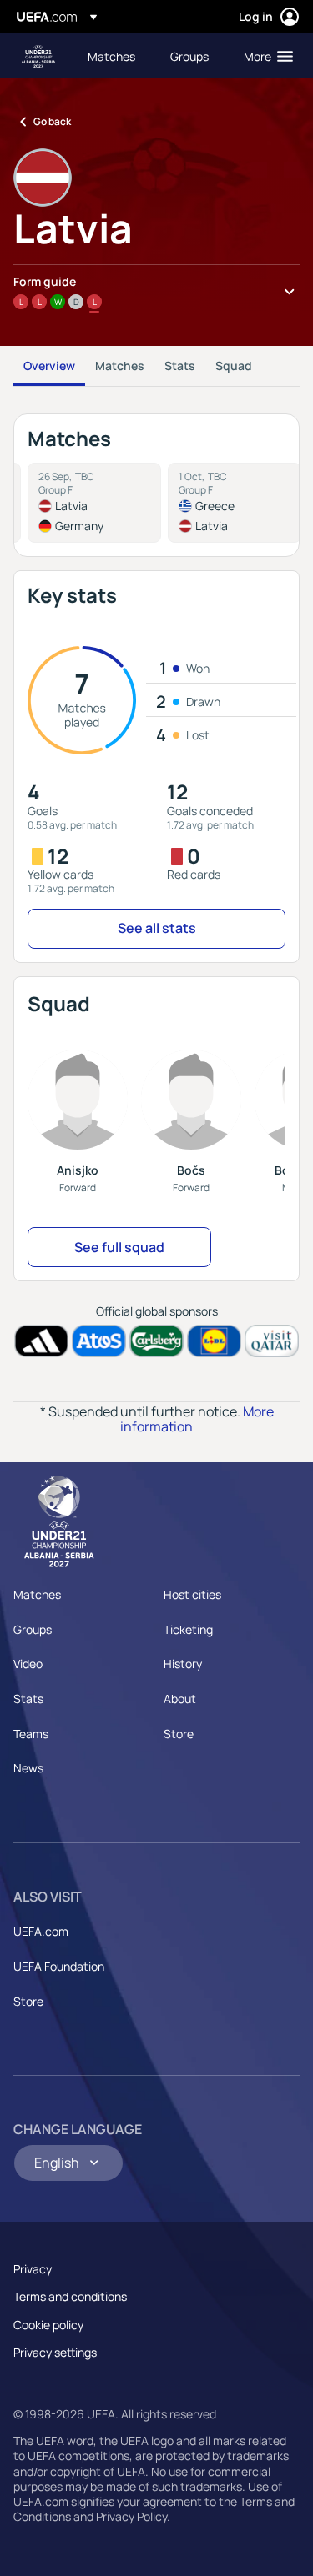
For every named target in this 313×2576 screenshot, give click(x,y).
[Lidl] (214, 1341)
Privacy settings (55, 2352)
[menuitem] (115, 56)
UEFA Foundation (59, 1966)
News (28, 1768)
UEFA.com (41, 1931)
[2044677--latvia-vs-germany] (94, 503)
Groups (33, 1629)
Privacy (33, 2269)
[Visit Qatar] (272, 1341)
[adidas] (41, 1341)
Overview (49, 366)
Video (28, 1664)
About (180, 1699)
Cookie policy (48, 2325)
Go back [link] (52, 121)
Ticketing (188, 1629)
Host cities (192, 1594)
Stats (180, 366)
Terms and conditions (70, 2296)
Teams (31, 1734)
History (183, 1664)
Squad (234, 366)
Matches (120, 366)
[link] (111, 56)
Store (179, 1734)
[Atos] (99, 1341)
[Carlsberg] (156, 1341)
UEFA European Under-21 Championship (38, 56)
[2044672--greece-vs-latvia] (235, 503)
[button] (265, 56)
